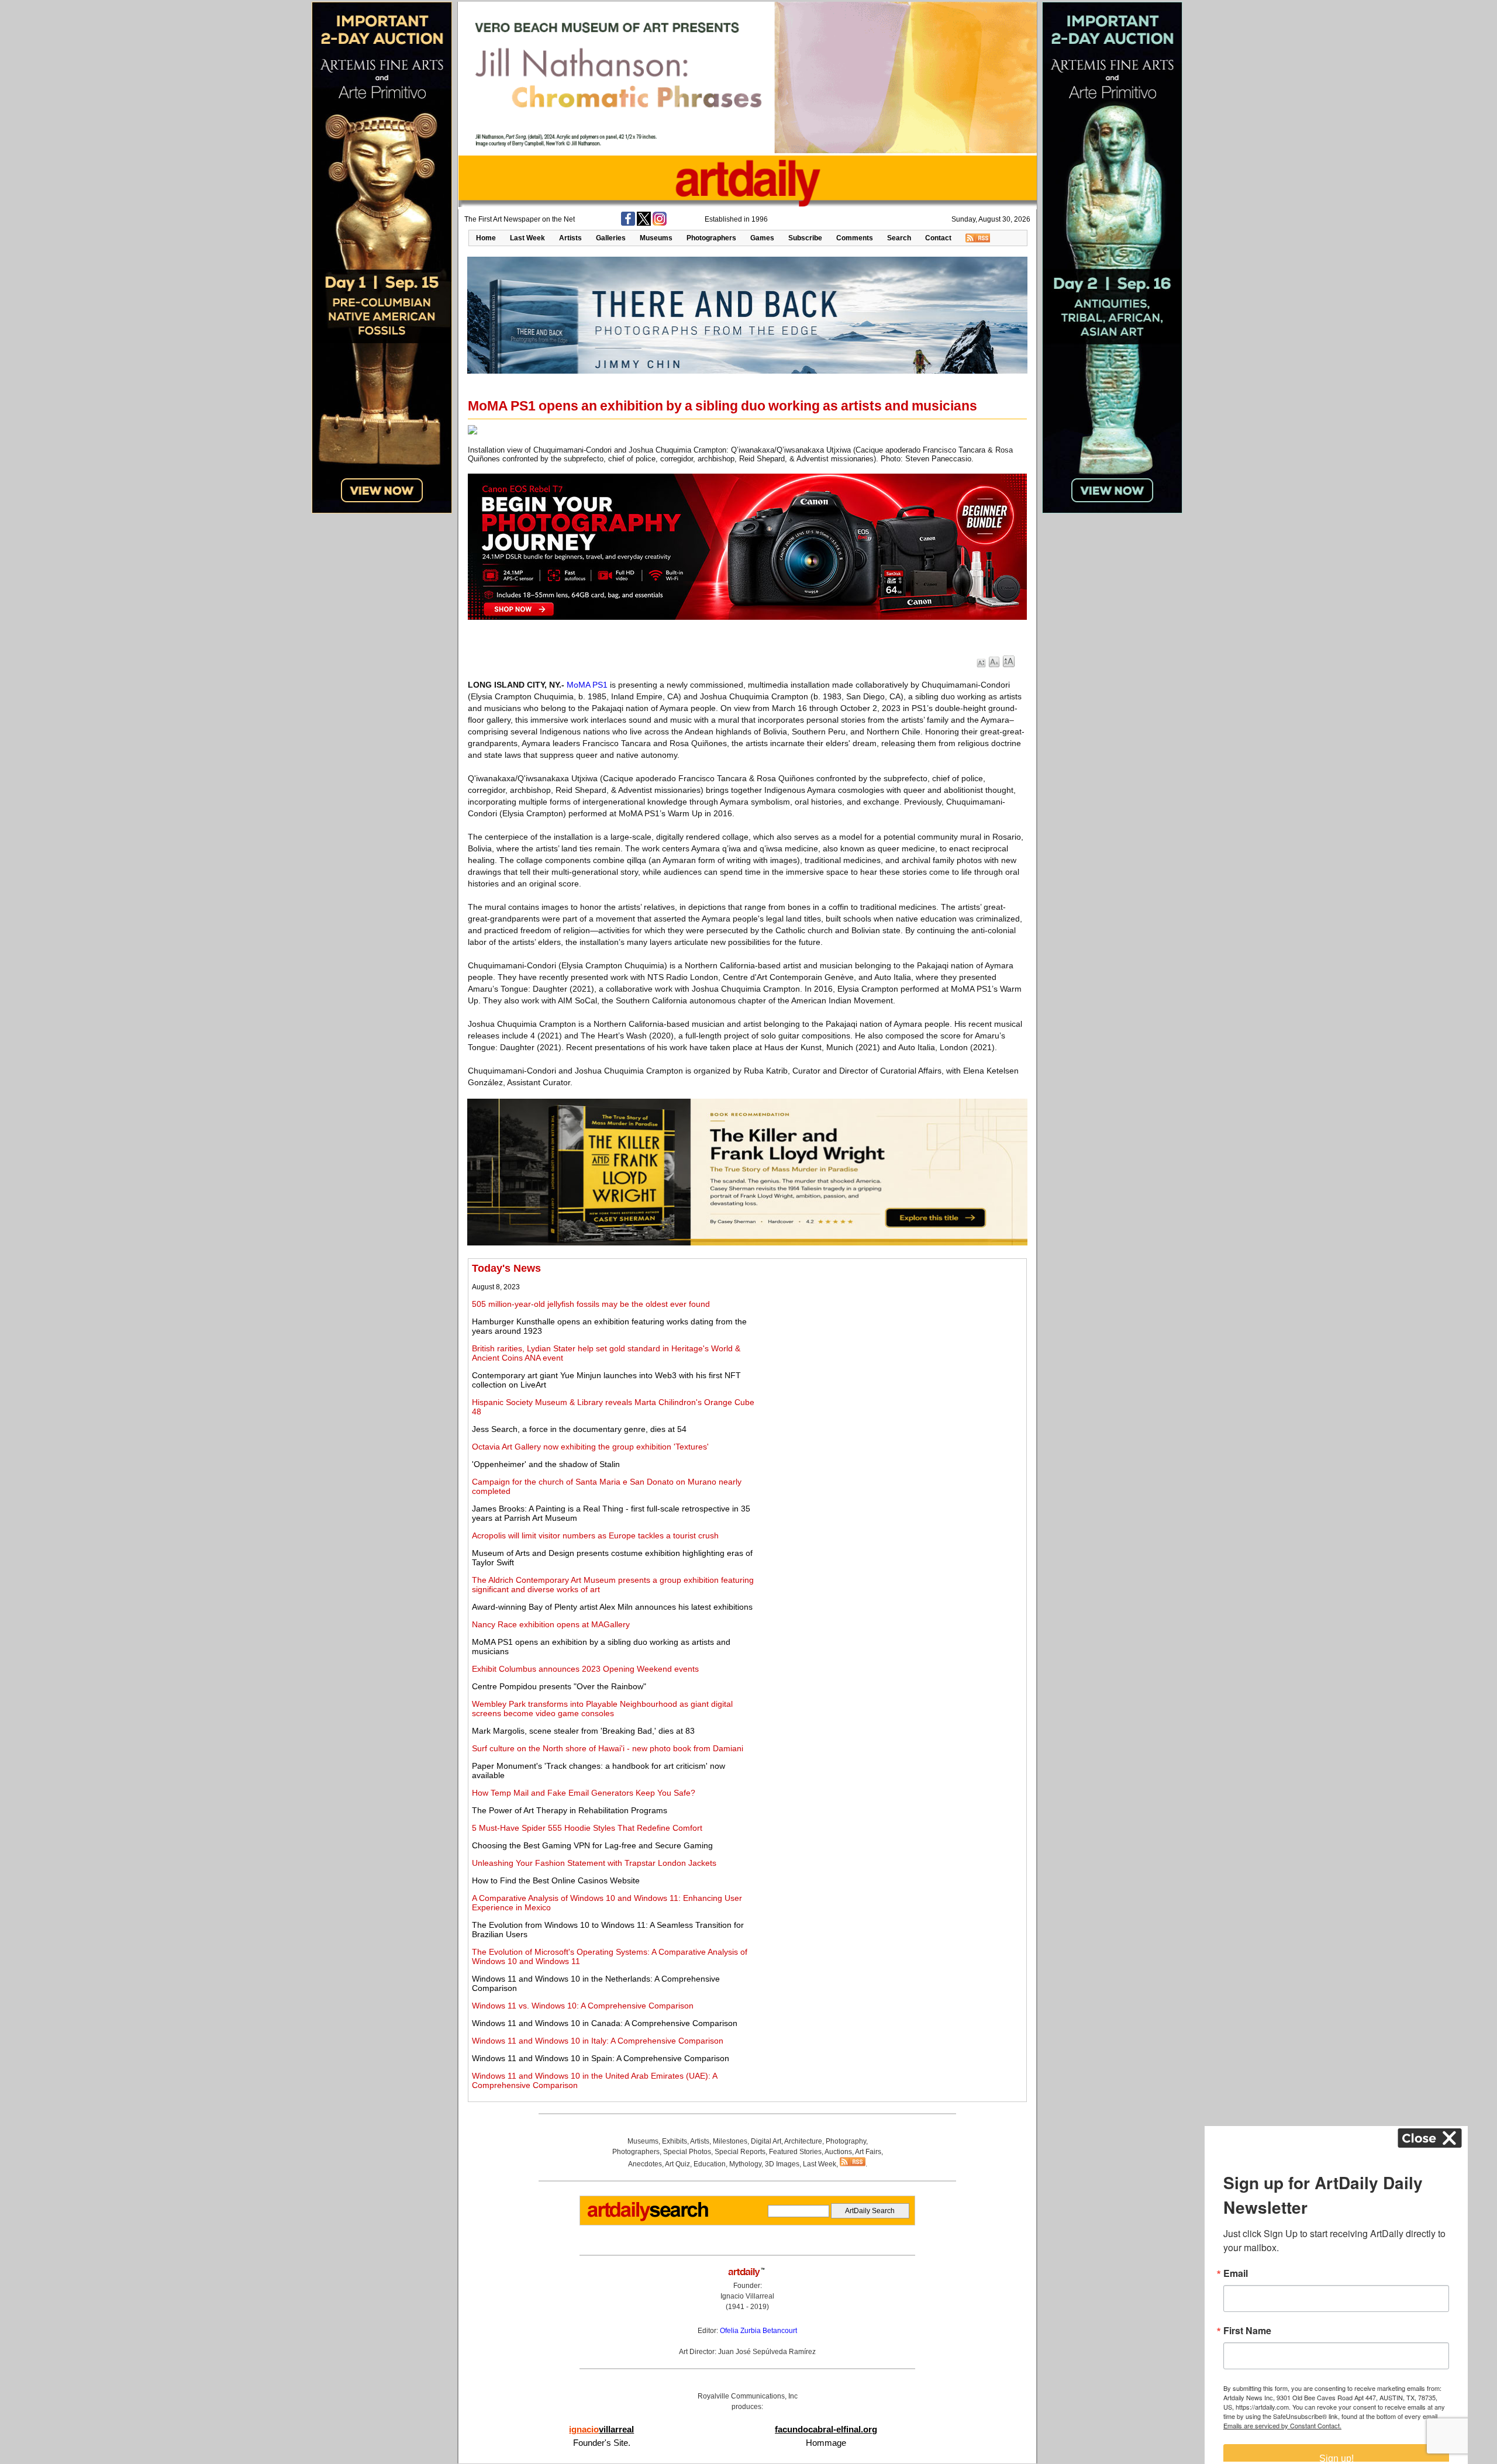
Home (486, 238)
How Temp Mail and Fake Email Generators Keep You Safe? (584, 1793)
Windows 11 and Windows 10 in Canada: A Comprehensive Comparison (605, 2023)
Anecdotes (645, 2164)
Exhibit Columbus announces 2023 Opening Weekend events (585, 1669)
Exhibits (675, 2141)
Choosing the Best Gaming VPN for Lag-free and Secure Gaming (592, 1845)
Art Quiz (677, 2164)
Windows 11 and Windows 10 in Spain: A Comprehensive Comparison (601, 2058)
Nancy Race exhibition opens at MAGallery (551, 1624)
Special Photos (687, 2152)
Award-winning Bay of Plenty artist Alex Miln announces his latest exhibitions (612, 1607)
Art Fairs (868, 2152)
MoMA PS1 (587, 685)
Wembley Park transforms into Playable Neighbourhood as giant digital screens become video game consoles (602, 1709)
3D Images (782, 2164)
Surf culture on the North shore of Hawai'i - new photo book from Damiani (608, 1748)
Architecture (803, 2141)
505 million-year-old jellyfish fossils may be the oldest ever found (591, 1304)
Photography (846, 2141)
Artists (570, 238)
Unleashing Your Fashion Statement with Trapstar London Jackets (594, 1863)
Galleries (611, 238)
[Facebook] (628, 223)
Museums (656, 238)
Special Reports (740, 2152)
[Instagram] (660, 223)
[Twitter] (644, 223)
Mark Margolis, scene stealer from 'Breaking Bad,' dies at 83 (583, 1731)
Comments (855, 238)
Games (762, 238)
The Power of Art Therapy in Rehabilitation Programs (570, 1810)
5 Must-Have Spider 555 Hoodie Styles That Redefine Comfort (587, 1828)
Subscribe (805, 238)
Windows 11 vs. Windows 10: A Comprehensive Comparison (583, 2006)
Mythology (745, 2164)
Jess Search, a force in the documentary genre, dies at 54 (579, 1429)
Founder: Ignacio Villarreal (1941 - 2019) (747, 2296)
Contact (938, 238)
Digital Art (766, 2141)
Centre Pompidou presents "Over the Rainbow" (559, 1686)
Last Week (527, 238)
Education (710, 2164)
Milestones (730, 2141)
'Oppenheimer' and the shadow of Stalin (546, 1464)
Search (899, 238)
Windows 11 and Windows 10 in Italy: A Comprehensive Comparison (598, 2041)
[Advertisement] (893, 1344)
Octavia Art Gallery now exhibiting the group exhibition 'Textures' (590, 1447)
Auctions (838, 2152)
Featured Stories (795, 2152)
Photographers (711, 238)
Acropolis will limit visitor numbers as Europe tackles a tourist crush (595, 1535)
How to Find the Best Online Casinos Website (556, 1880)
